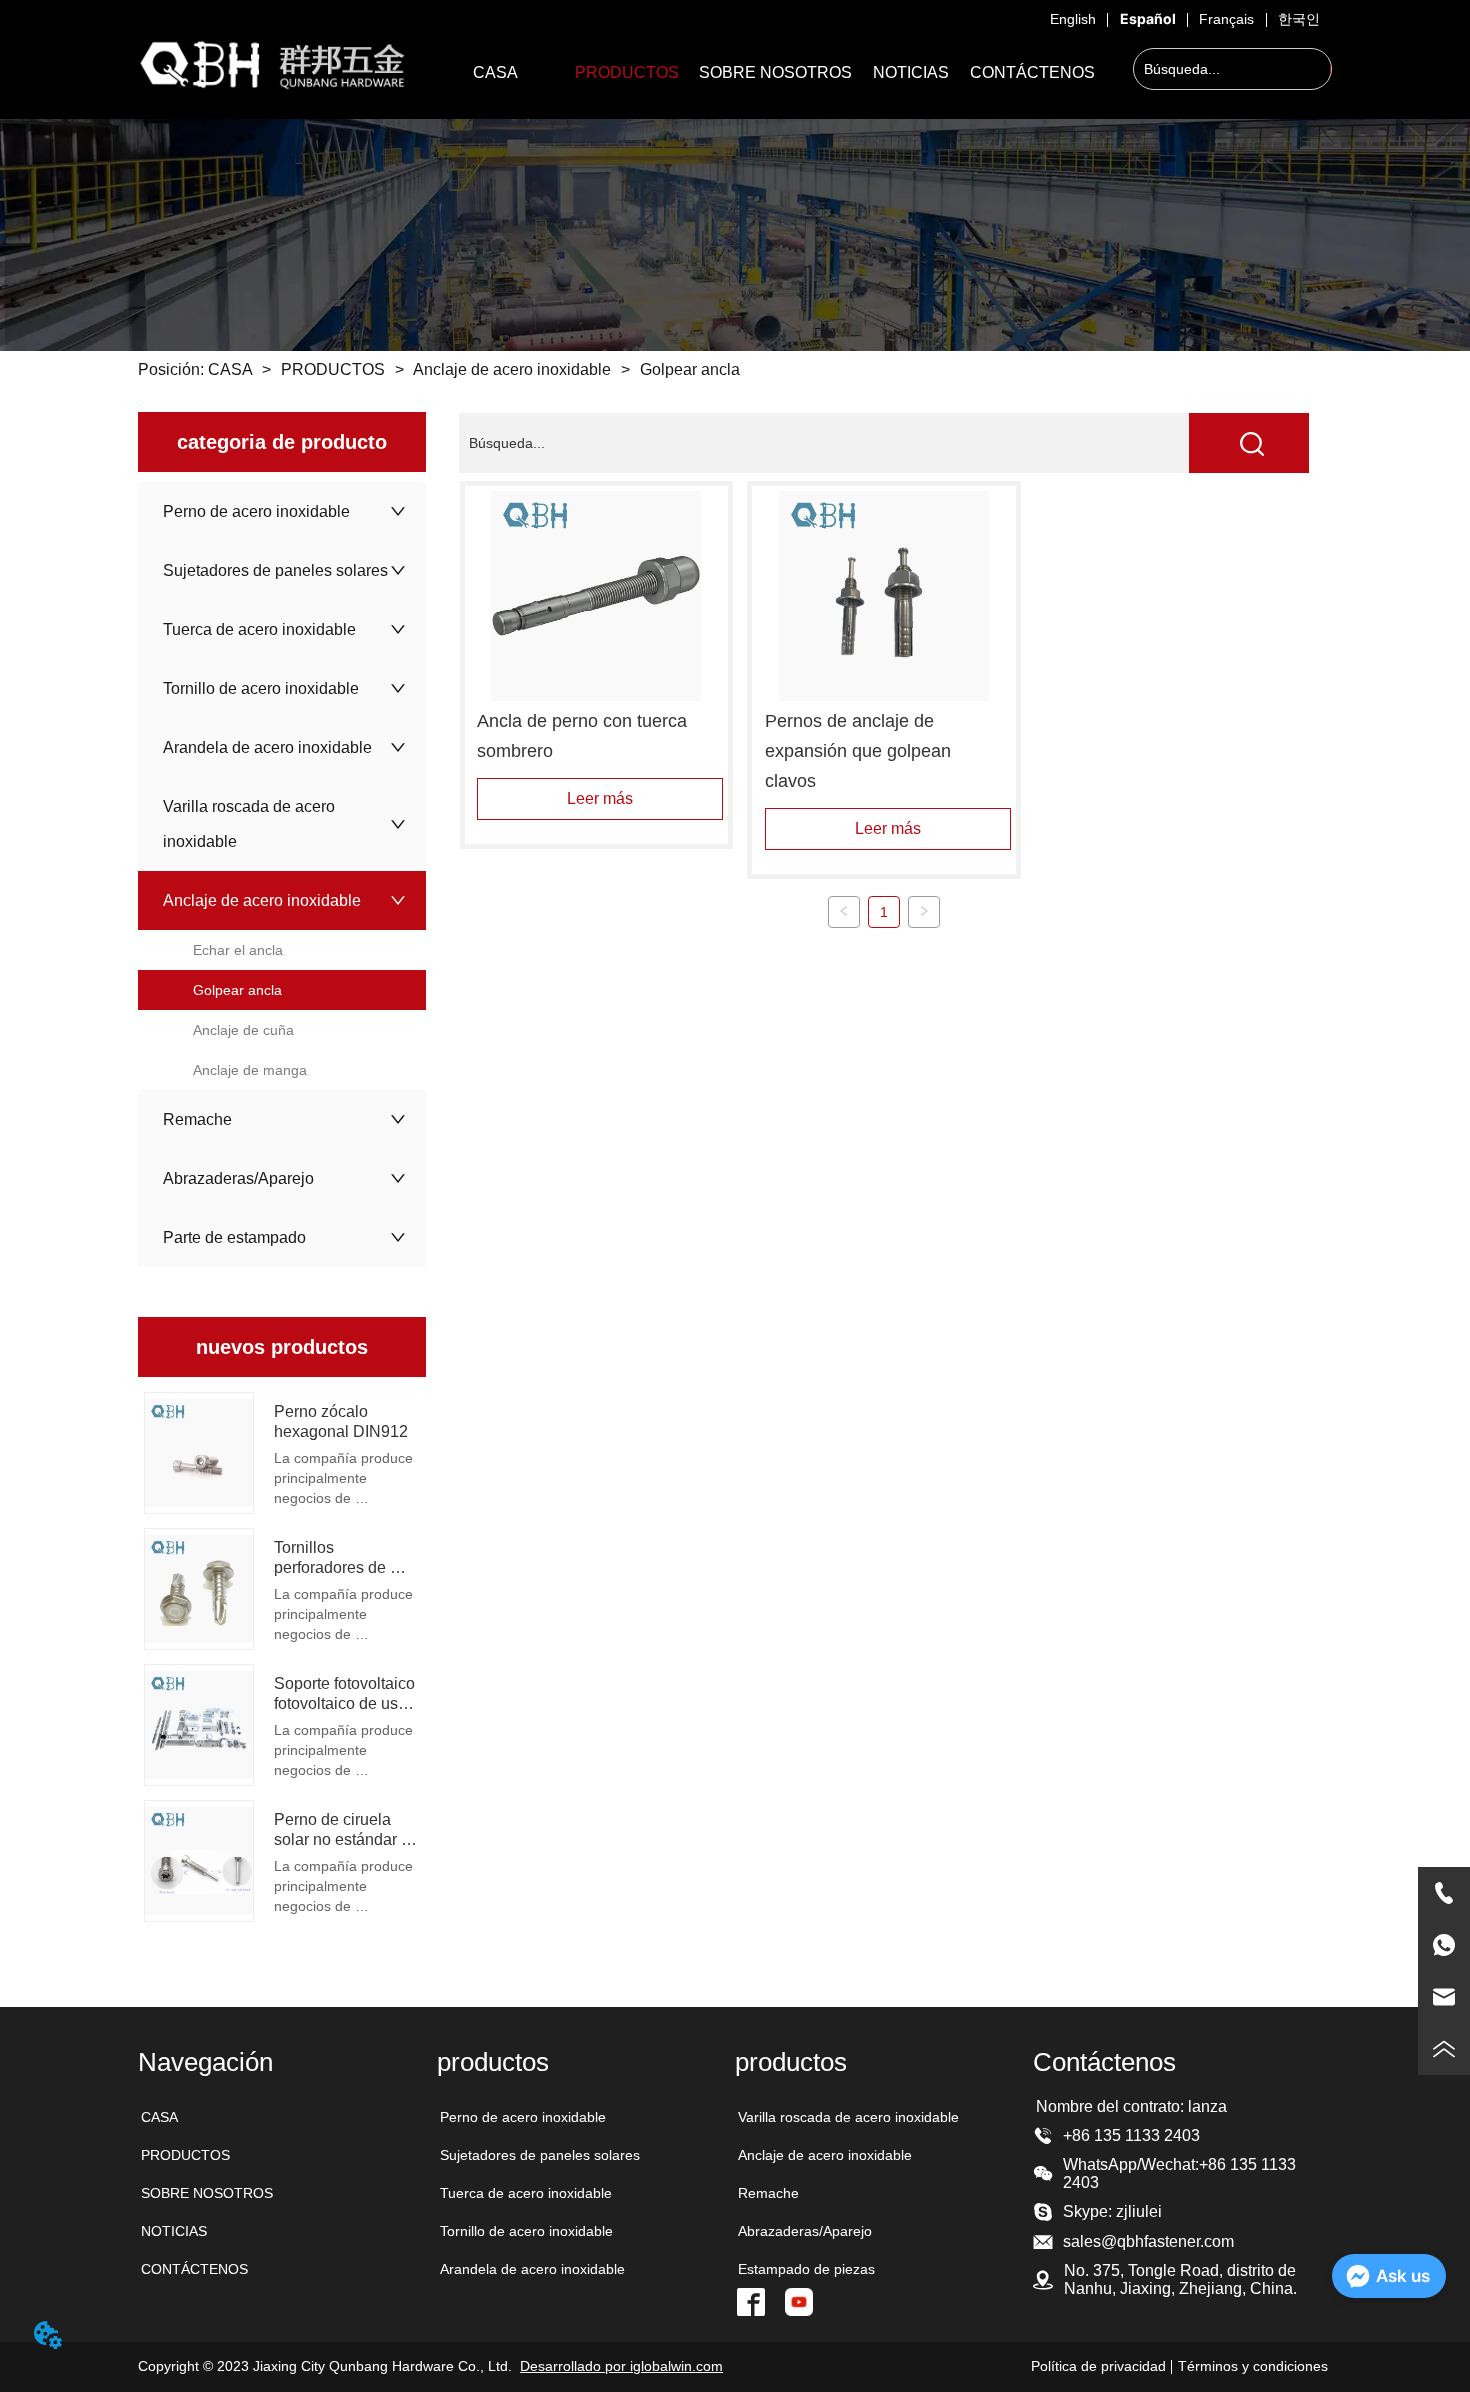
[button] (627, 73)
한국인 (1299, 19)
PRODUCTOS (333, 369)
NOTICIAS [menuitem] (911, 72)
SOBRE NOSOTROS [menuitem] (775, 72)
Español (1148, 18)
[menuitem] (627, 73)
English (1073, 19)
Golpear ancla (690, 369)
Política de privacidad (1098, 2366)
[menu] (766, 73)
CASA (230, 369)
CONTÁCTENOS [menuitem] (1032, 72)
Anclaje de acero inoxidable (512, 369)
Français (1226, 19)
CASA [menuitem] (495, 72)
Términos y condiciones (1253, 2366)
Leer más (600, 798)
